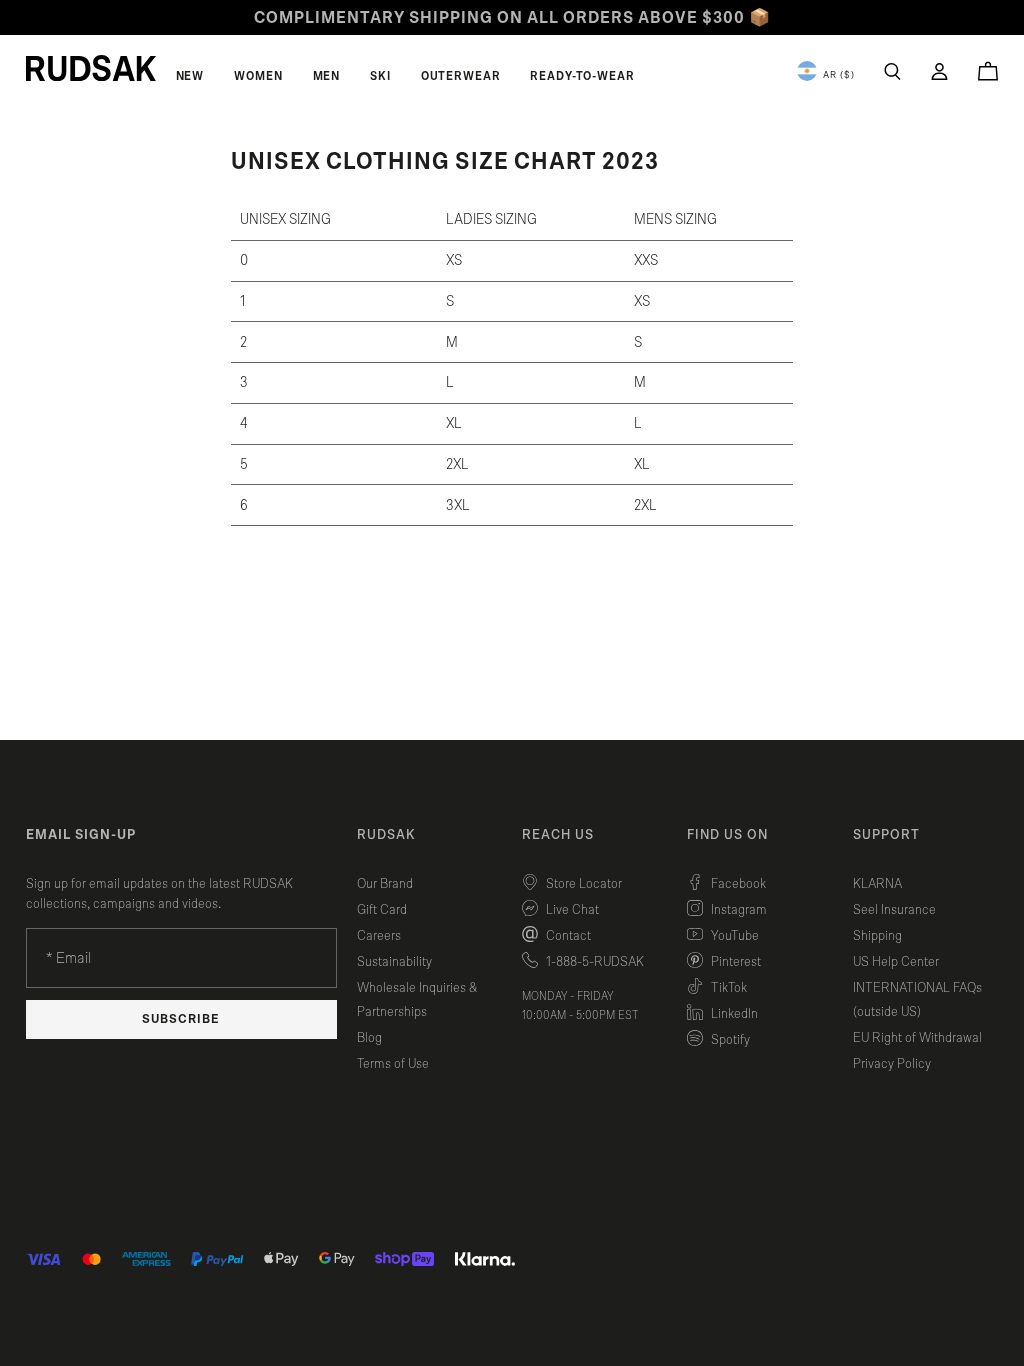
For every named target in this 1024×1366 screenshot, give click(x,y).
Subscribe (181, 1019)
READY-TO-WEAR (582, 76)
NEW (190, 76)
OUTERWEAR (461, 76)
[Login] (939, 71)
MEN (327, 76)
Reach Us (558, 835)
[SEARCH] (892, 71)
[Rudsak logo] (91, 68)
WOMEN (258, 76)
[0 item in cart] (988, 71)
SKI (380, 76)
